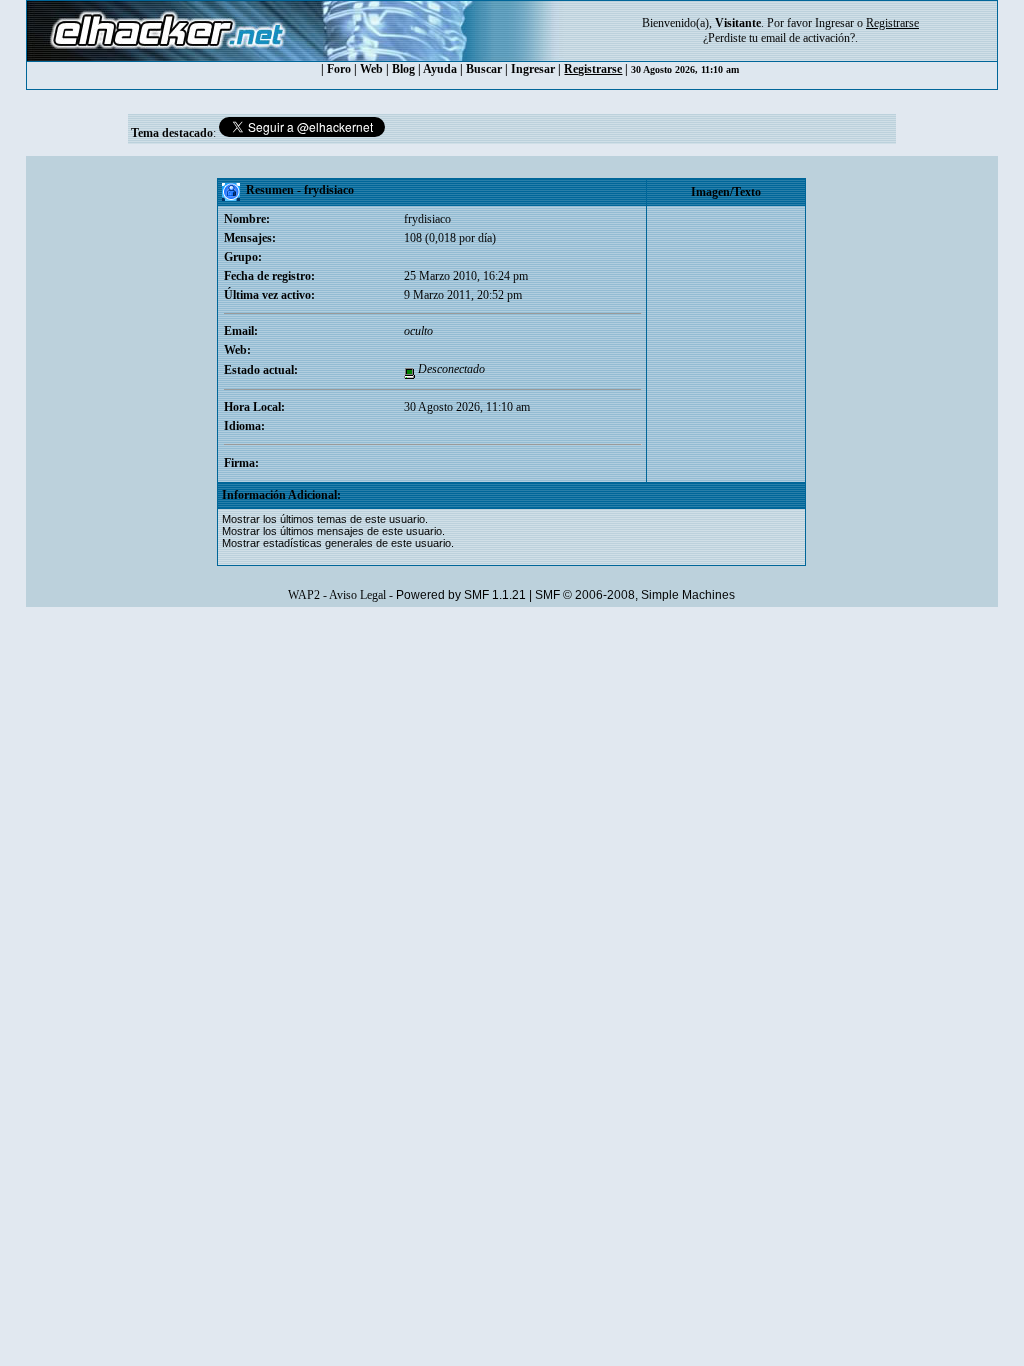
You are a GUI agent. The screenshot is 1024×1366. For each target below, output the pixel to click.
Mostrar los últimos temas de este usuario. (325, 519)
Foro (339, 69)
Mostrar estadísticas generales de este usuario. (338, 543)
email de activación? (808, 38)
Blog (403, 69)
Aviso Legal (357, 595)
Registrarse (593, 69)
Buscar (484, 69)
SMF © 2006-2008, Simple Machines (635, 595)
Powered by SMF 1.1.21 (461, 595)
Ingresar (834, 23)
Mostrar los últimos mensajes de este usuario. (333, 531)
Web (371, 69)
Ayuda (440, 69)
